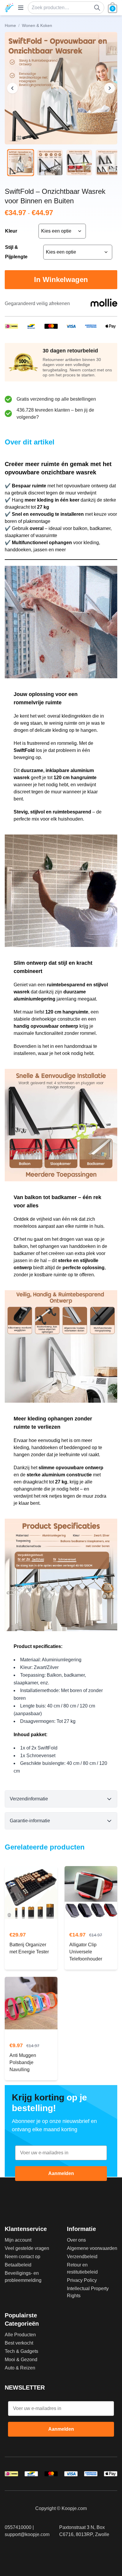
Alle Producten (20, 2335)
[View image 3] (79, 163)
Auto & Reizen (20, 2368)
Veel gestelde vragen (27, 2248)
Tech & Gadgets (21, 2351)
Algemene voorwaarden (92, 2248)
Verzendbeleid (82, 2257)
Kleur (11, 231)
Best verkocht (19, 2343)
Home (10, 25)
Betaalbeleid (18, 2265)
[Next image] (110, 88)
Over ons (76, 2240)
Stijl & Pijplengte (16, 252)
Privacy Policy (82, 2280)
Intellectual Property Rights (88, 2292)
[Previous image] (12, 88)
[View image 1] (21, 163)
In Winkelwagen (61, 279)
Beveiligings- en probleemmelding (23, 2277)
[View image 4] (109, 163)
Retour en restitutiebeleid (82, 2268)
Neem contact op (23, 2257)
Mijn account (18, 2240)
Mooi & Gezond (21, 2360)
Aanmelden (61, 2173)
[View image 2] (50, 163)
